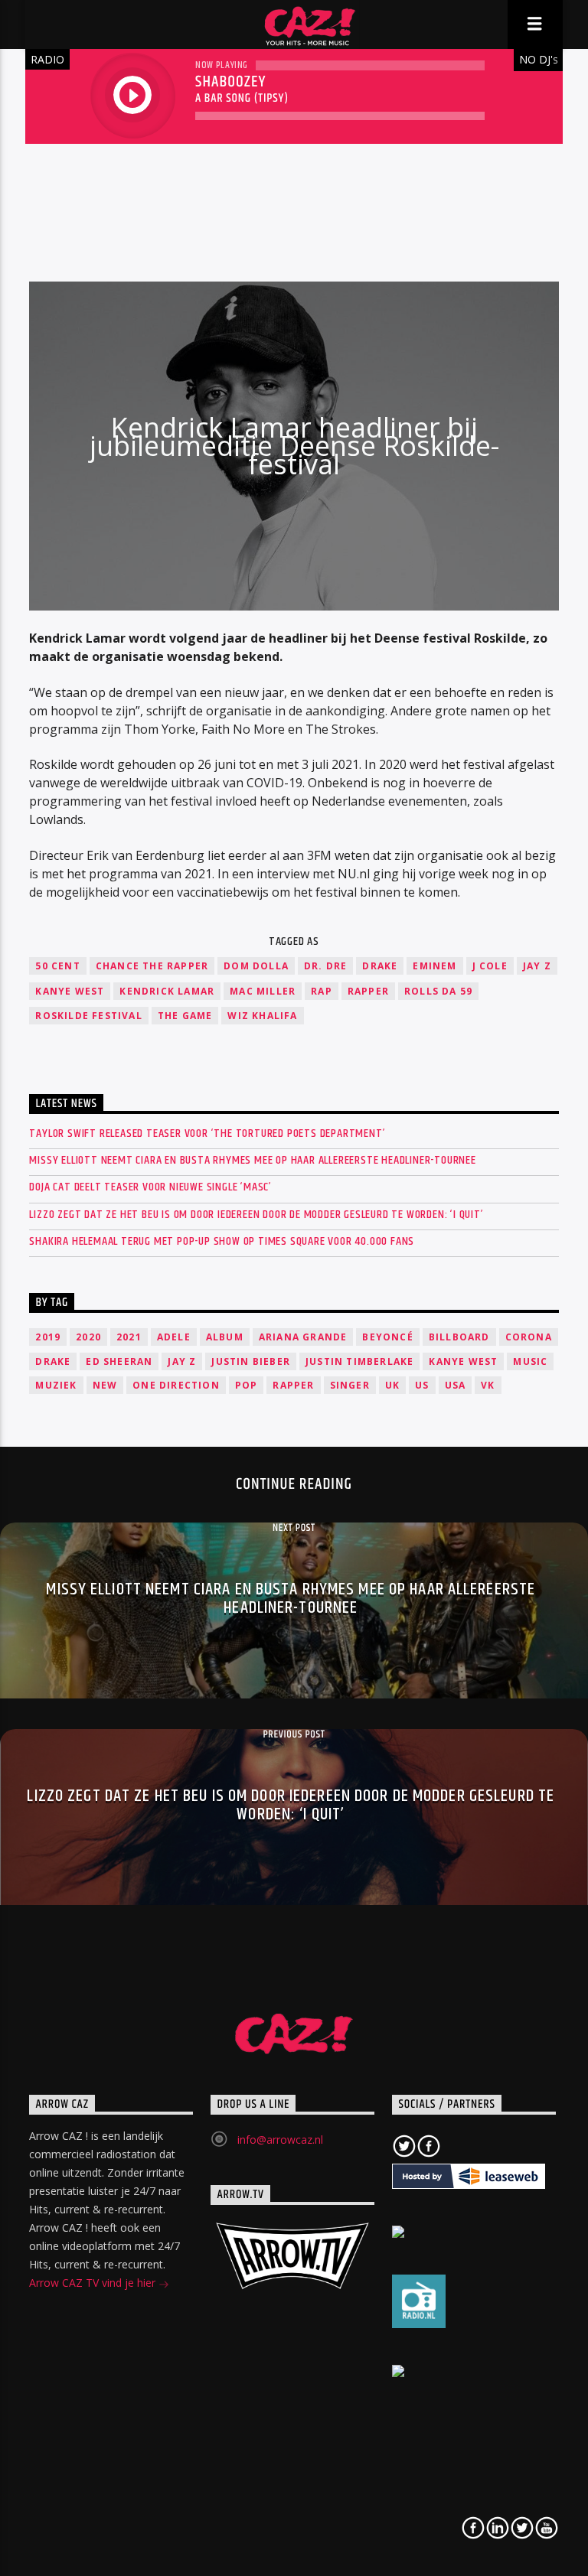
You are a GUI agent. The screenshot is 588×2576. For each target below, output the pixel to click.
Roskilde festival (88, 1016)
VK (488, 1385)
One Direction (176, 1385)
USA (456, 1385)
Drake (380, 966)
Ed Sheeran (119, 1361)
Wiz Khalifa (262, 1016)
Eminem (434, 966)
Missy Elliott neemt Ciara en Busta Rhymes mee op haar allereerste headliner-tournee (252, 1160)
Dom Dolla (256, 966)
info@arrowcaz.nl (280, 2140)
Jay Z (537, 966)
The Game (185, 1016)
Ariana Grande (303, 1337)
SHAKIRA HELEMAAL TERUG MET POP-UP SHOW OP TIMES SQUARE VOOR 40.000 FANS (222, 1241)
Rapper (368, 991)
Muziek (56, 1385)
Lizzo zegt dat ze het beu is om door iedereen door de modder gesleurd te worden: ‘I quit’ (256, 1215)
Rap (322, 991)
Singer (350, 1385)
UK (392, 1385)
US (422, 1385)
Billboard (459, 1337)
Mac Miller (263, 991)
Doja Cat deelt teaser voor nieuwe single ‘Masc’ (150, 1187)
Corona (529, 1337)
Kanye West (70, 991)
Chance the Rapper (152, 966)
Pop (247, 1385)
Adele (174, 1337)
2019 (48, 1337)
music (530, 1361)
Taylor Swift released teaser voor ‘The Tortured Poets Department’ (207, 1133)
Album (225, 1337)
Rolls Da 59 (438, 991)
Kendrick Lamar (167, 991)
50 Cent (57, 966)
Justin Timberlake (359, 1361)
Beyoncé (387, 1337)
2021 (129, 1337)
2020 (88, 1337)
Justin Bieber (251, 1361)
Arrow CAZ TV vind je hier (94, 2283)
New (105, 1385)
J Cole (490, 966)
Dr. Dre (325, 966)
